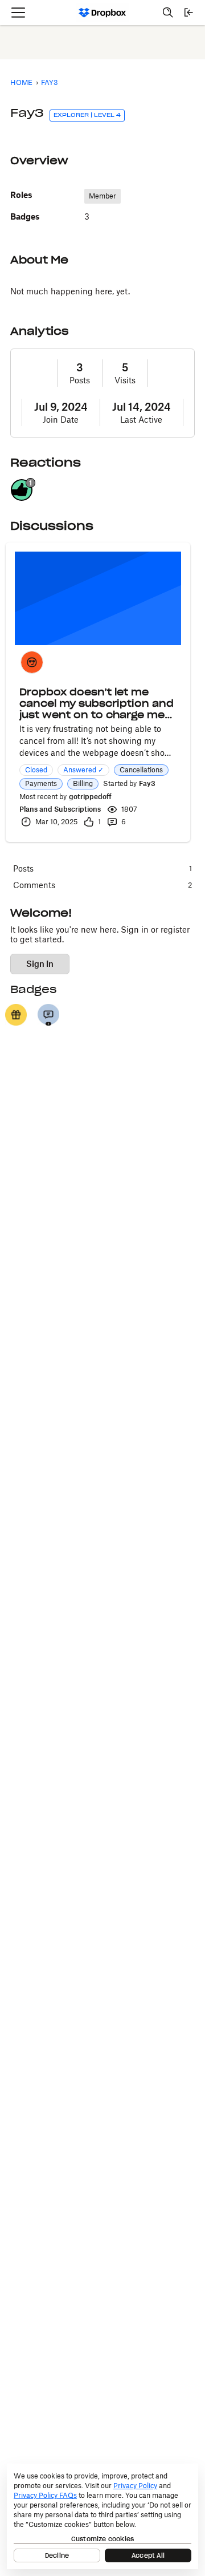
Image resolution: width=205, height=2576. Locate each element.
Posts (80, 380)
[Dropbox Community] (103, 13)
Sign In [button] (40, 964)
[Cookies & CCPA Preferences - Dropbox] (102, 2516)
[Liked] (16, 1015)
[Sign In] (188, 13)
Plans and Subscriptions (60, 809)
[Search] (168, 13)
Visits (125, 380)
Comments (102, 885)
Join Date (61, 420)
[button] (32, 662)
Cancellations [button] (141, 770)
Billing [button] (83, 783)
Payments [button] (41, 783)
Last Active (141, 420)
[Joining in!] (48, 1015)
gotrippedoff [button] (90, 797)
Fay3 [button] (147, 783)
